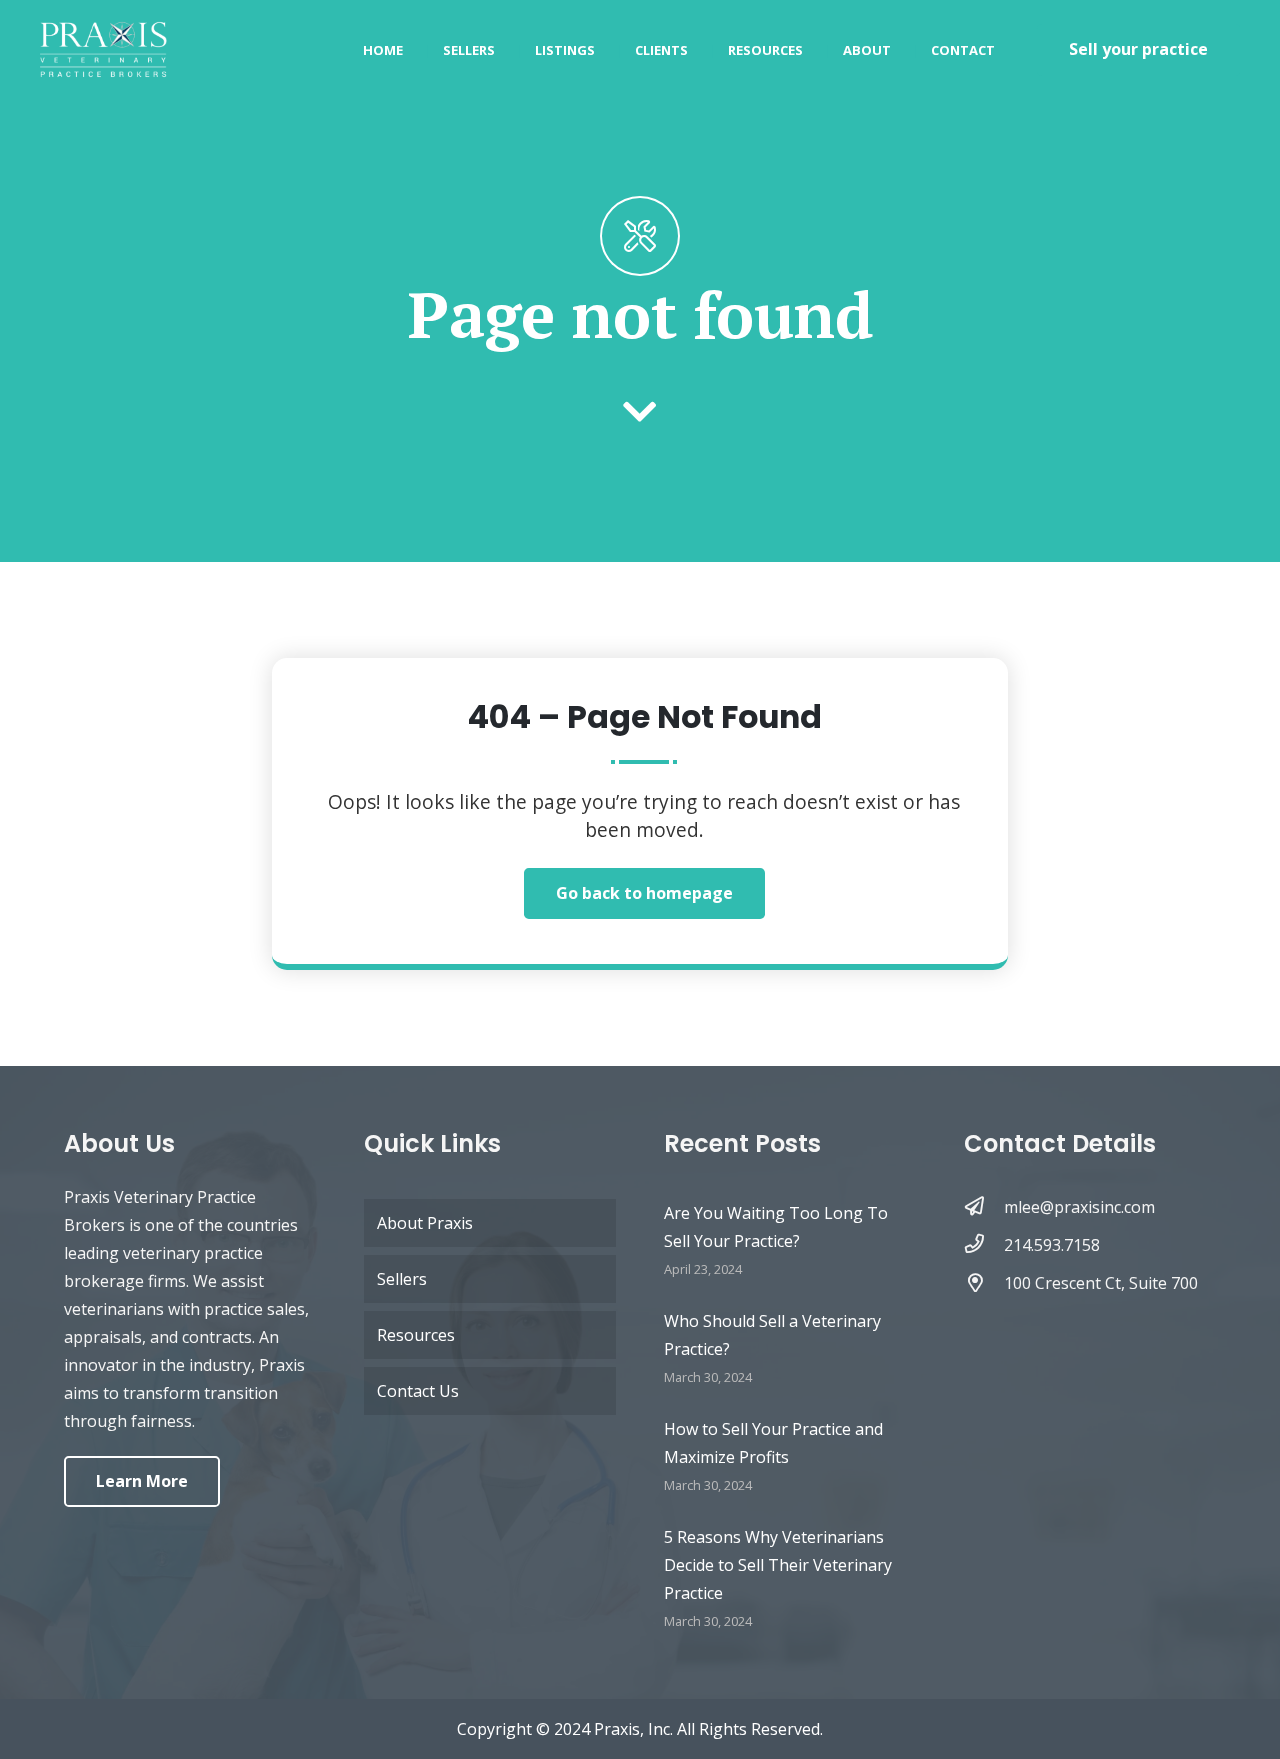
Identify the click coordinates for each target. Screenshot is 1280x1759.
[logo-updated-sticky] (103, 50)
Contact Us (418, 1391)
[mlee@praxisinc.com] (984, 1207)
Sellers (402, 1279)
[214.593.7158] (984, 1245)
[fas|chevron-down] (640, 413)
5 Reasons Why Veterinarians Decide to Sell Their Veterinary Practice (778, 1565)
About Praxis (425, 1223)
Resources (416, 1335)
